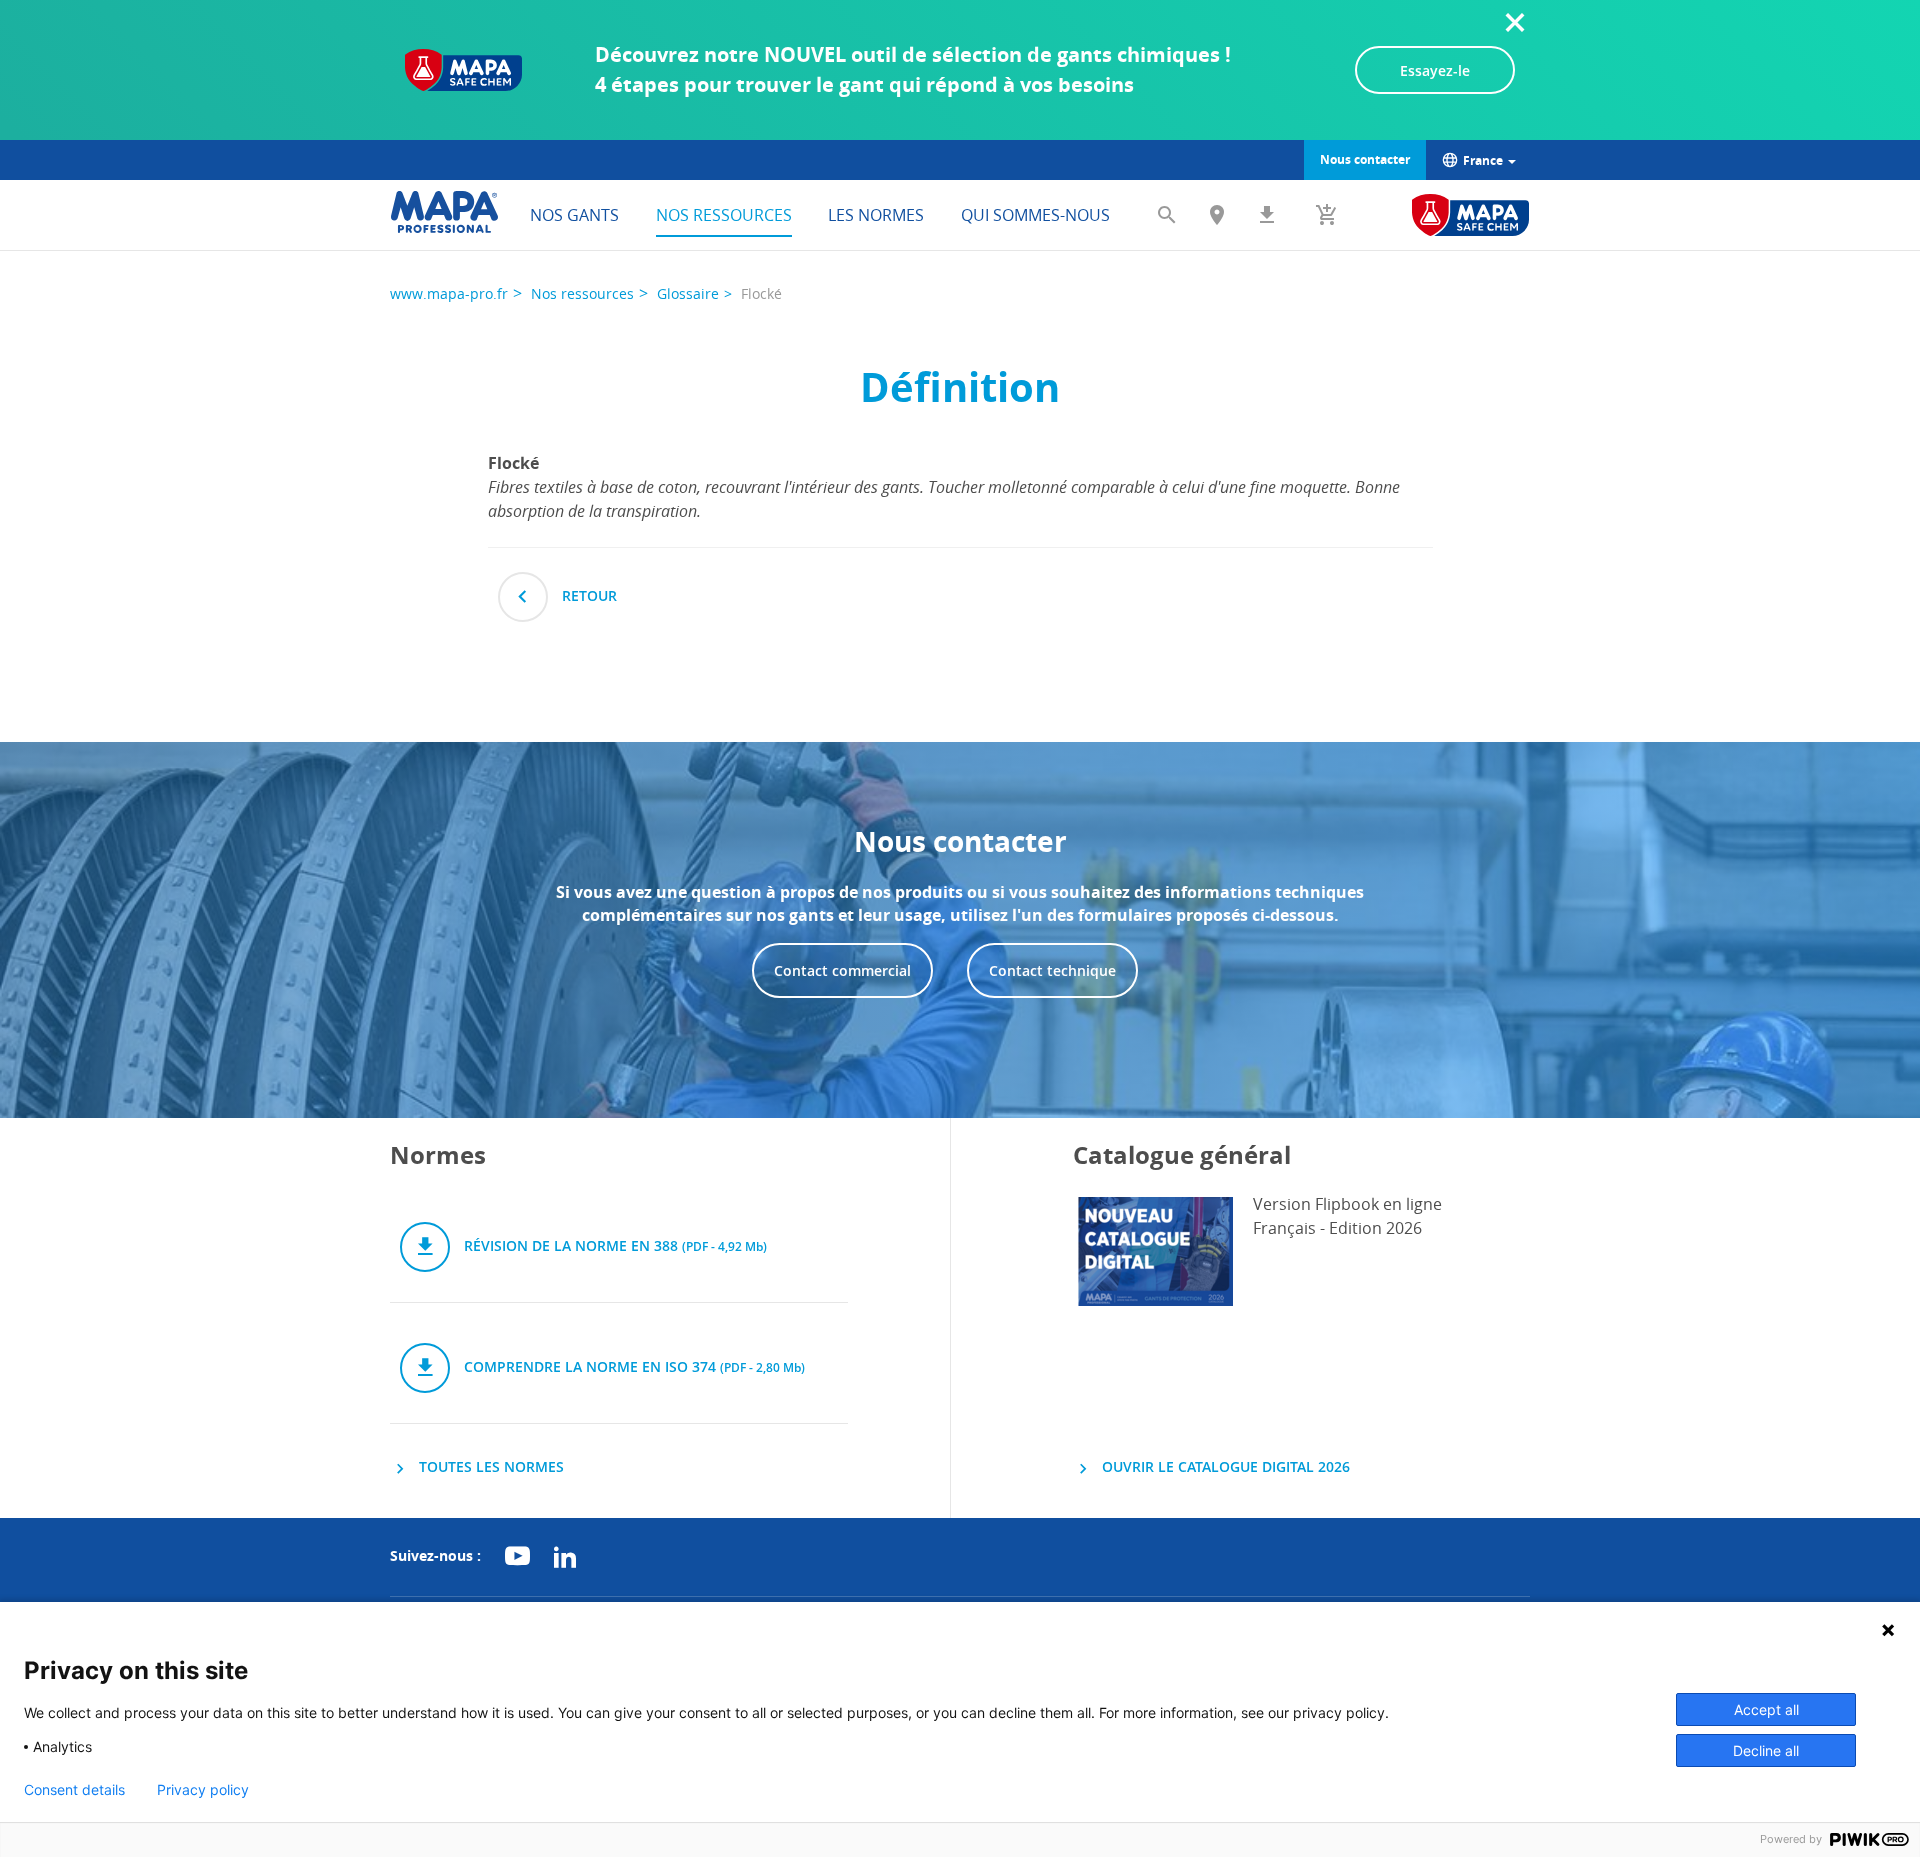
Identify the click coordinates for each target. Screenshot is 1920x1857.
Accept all (1766, 1709)
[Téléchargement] (1267, 215)
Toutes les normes (489, 1466)
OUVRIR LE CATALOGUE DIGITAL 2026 (1224, 1466)
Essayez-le (1435, 70)
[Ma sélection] (1327, 215)
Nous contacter (1365, 159)
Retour (587, 595)
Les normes (876, 215)
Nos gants (574, 215)
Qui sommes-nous (1035, 215)
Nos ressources (724, 215)
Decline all (1766, 1750)
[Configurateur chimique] (1470, 215)
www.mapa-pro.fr (449, 293)
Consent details (74, 1790)
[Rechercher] (1167, 215)
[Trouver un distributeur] (1217, 215)
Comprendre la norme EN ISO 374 (632, 1366)
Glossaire (688, 293)
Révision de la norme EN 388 (613, 1245)
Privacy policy (203, 1790)
